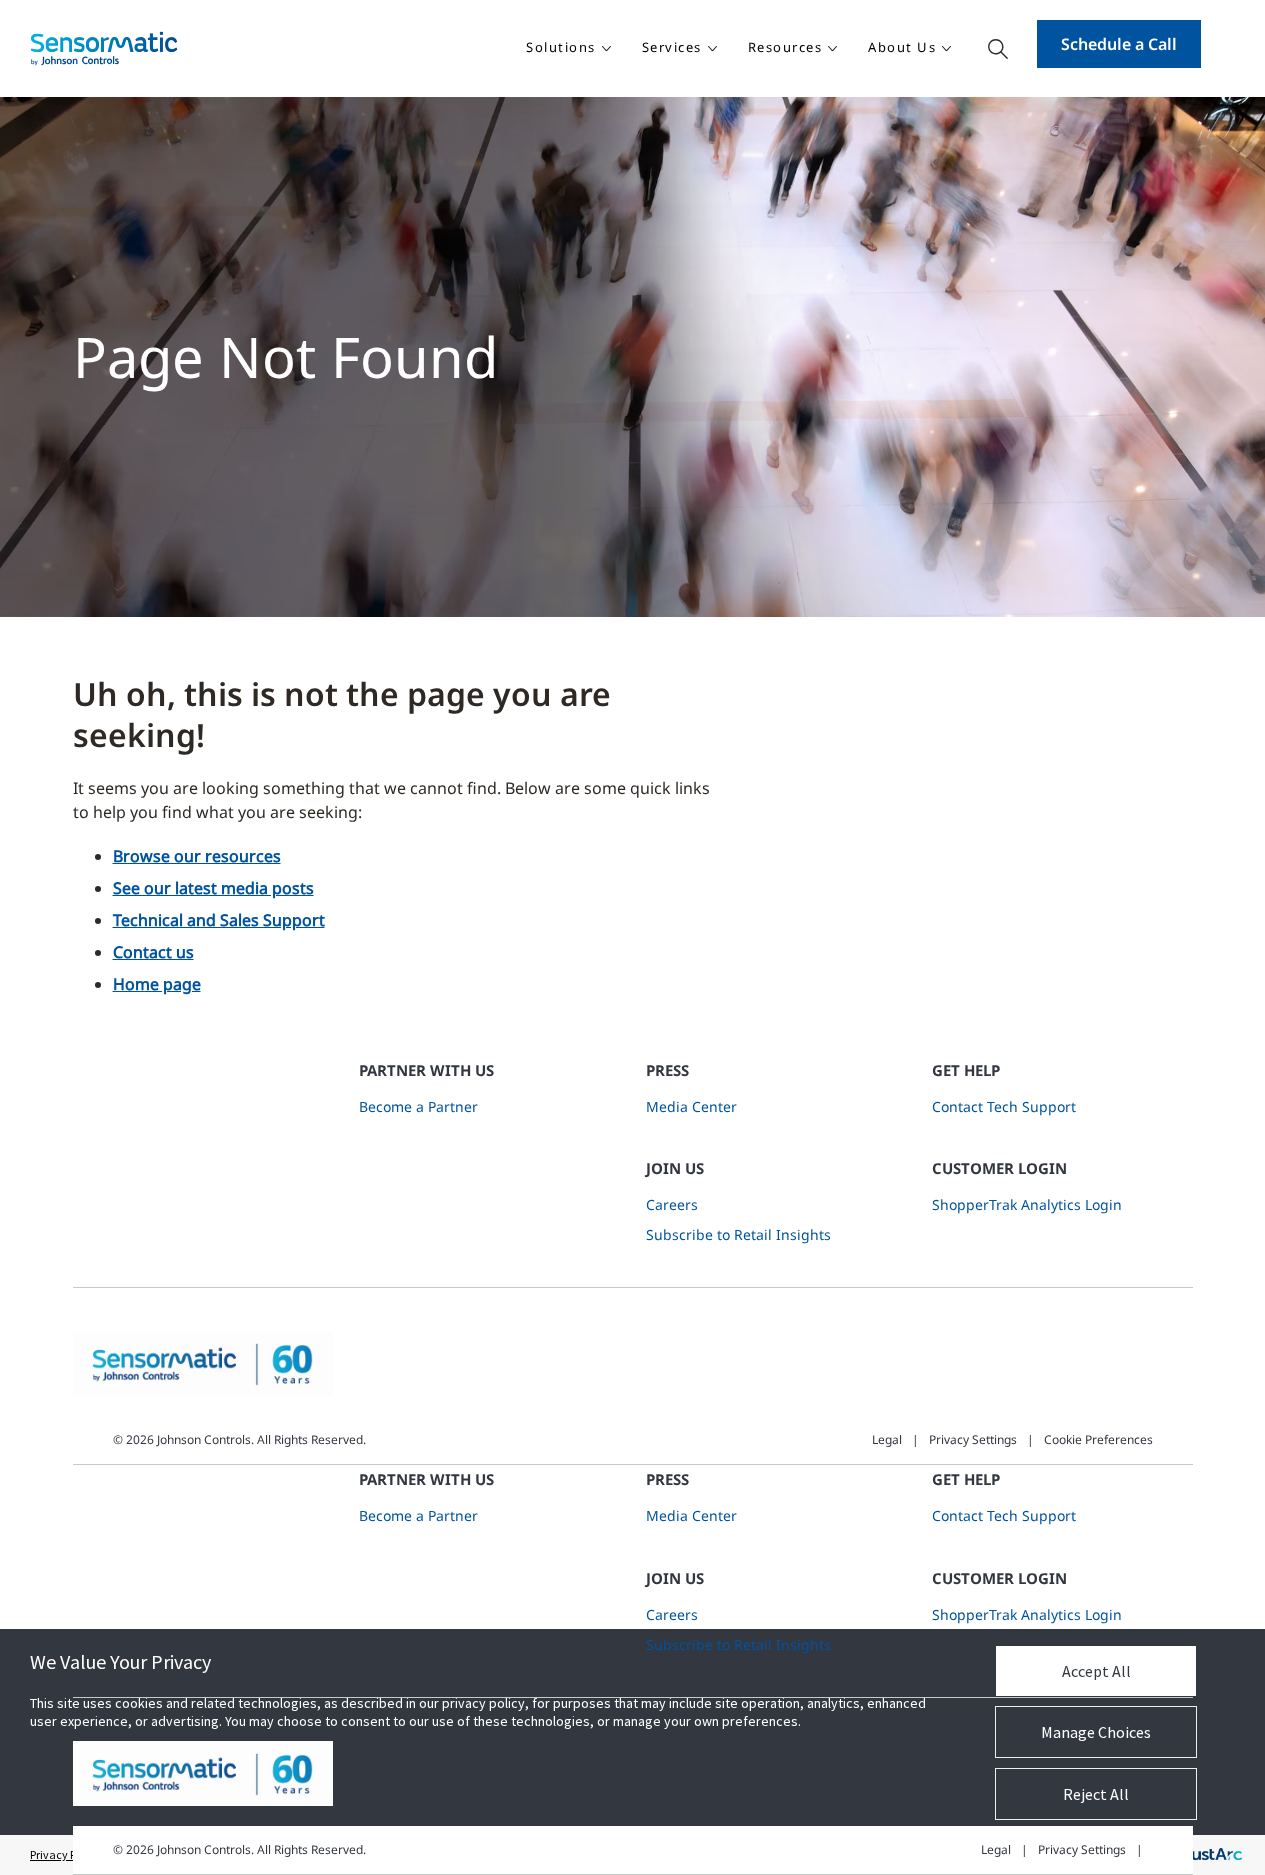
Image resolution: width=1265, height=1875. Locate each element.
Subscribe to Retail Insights (738, 1234)
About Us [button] (902, 47)
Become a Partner (418, 1106)
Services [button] (672, 47)
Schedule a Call (1119, 44)
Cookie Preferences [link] (1098, 1439)
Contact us (153, 952)
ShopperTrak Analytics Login (1027, 1204)
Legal (887, 1439)
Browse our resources (197, 856)
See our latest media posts (213, 888)
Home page (157, 984)
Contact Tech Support (1004, 1106)
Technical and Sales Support (219, 920)
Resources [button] (785, 47)
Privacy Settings (973, 1439)
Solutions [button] (561, 47)
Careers (672, 1204)
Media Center (691, 1106)
